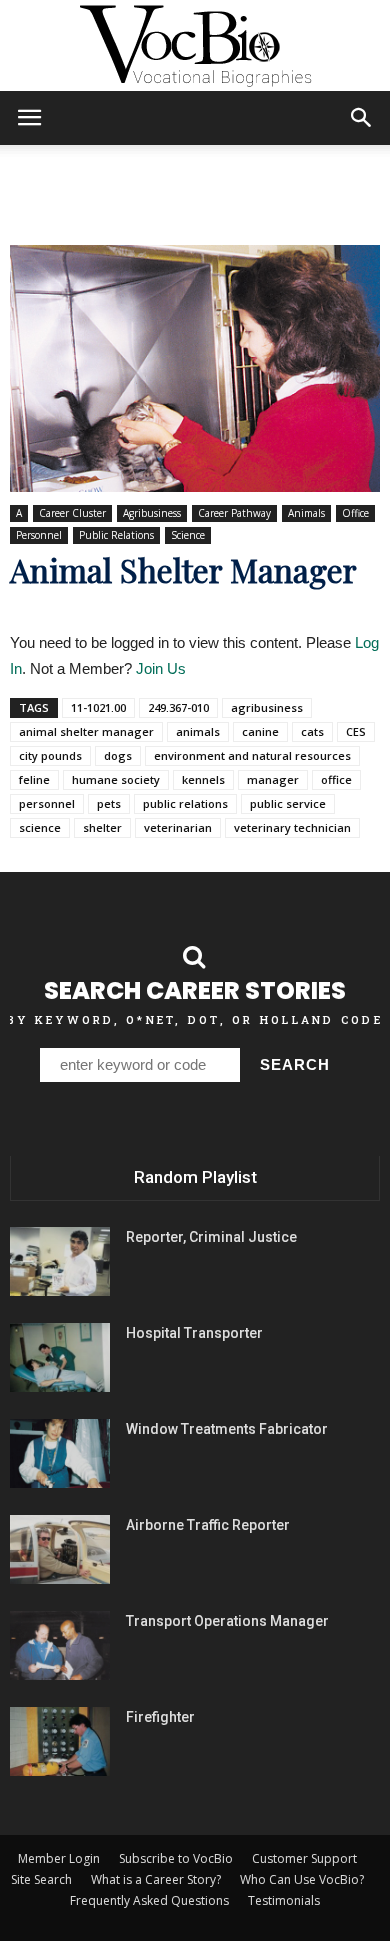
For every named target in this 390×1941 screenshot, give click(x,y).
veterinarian (178, 827)
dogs (118, 755)
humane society (116, 779)
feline (34, 779)
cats (312, 731)
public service (288, 803)
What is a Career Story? (156, 1879)
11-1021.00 (98, 707)
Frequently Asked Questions (149, 1900)
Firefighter (160, 1717)
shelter (102, 827)
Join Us (161, 668)
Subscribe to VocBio (176, 1858)
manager (273, 779)
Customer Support (304, 1858)
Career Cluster (72, 513)
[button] (362, 118)
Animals (306, 513)
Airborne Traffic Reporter (208, 1525)
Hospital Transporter (194, 1333)
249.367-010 (178, 707)
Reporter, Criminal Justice (211, 1237)
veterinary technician (292, 827)
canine (260, 731)
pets (109, 803)
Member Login (59, 1858)
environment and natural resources (252, 755)
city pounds (50, 755)
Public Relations (116, 535)
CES (356, 731)
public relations (185, 803)
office (336, 779)
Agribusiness (152, 513)
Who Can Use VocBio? (302, 1879)
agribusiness (267, 707)
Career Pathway (234, 513)
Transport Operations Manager (227, 1621)
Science (188, 535)
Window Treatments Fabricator (227, 1429)
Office (355, 513)
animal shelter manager (86, 731)
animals (198, 731)
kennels (203, 779)
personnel (47, 803)
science (40, 827)
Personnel (39, 535)
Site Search (41, 1879)
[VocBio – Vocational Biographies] (195, 46)
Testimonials (284, 1900)
